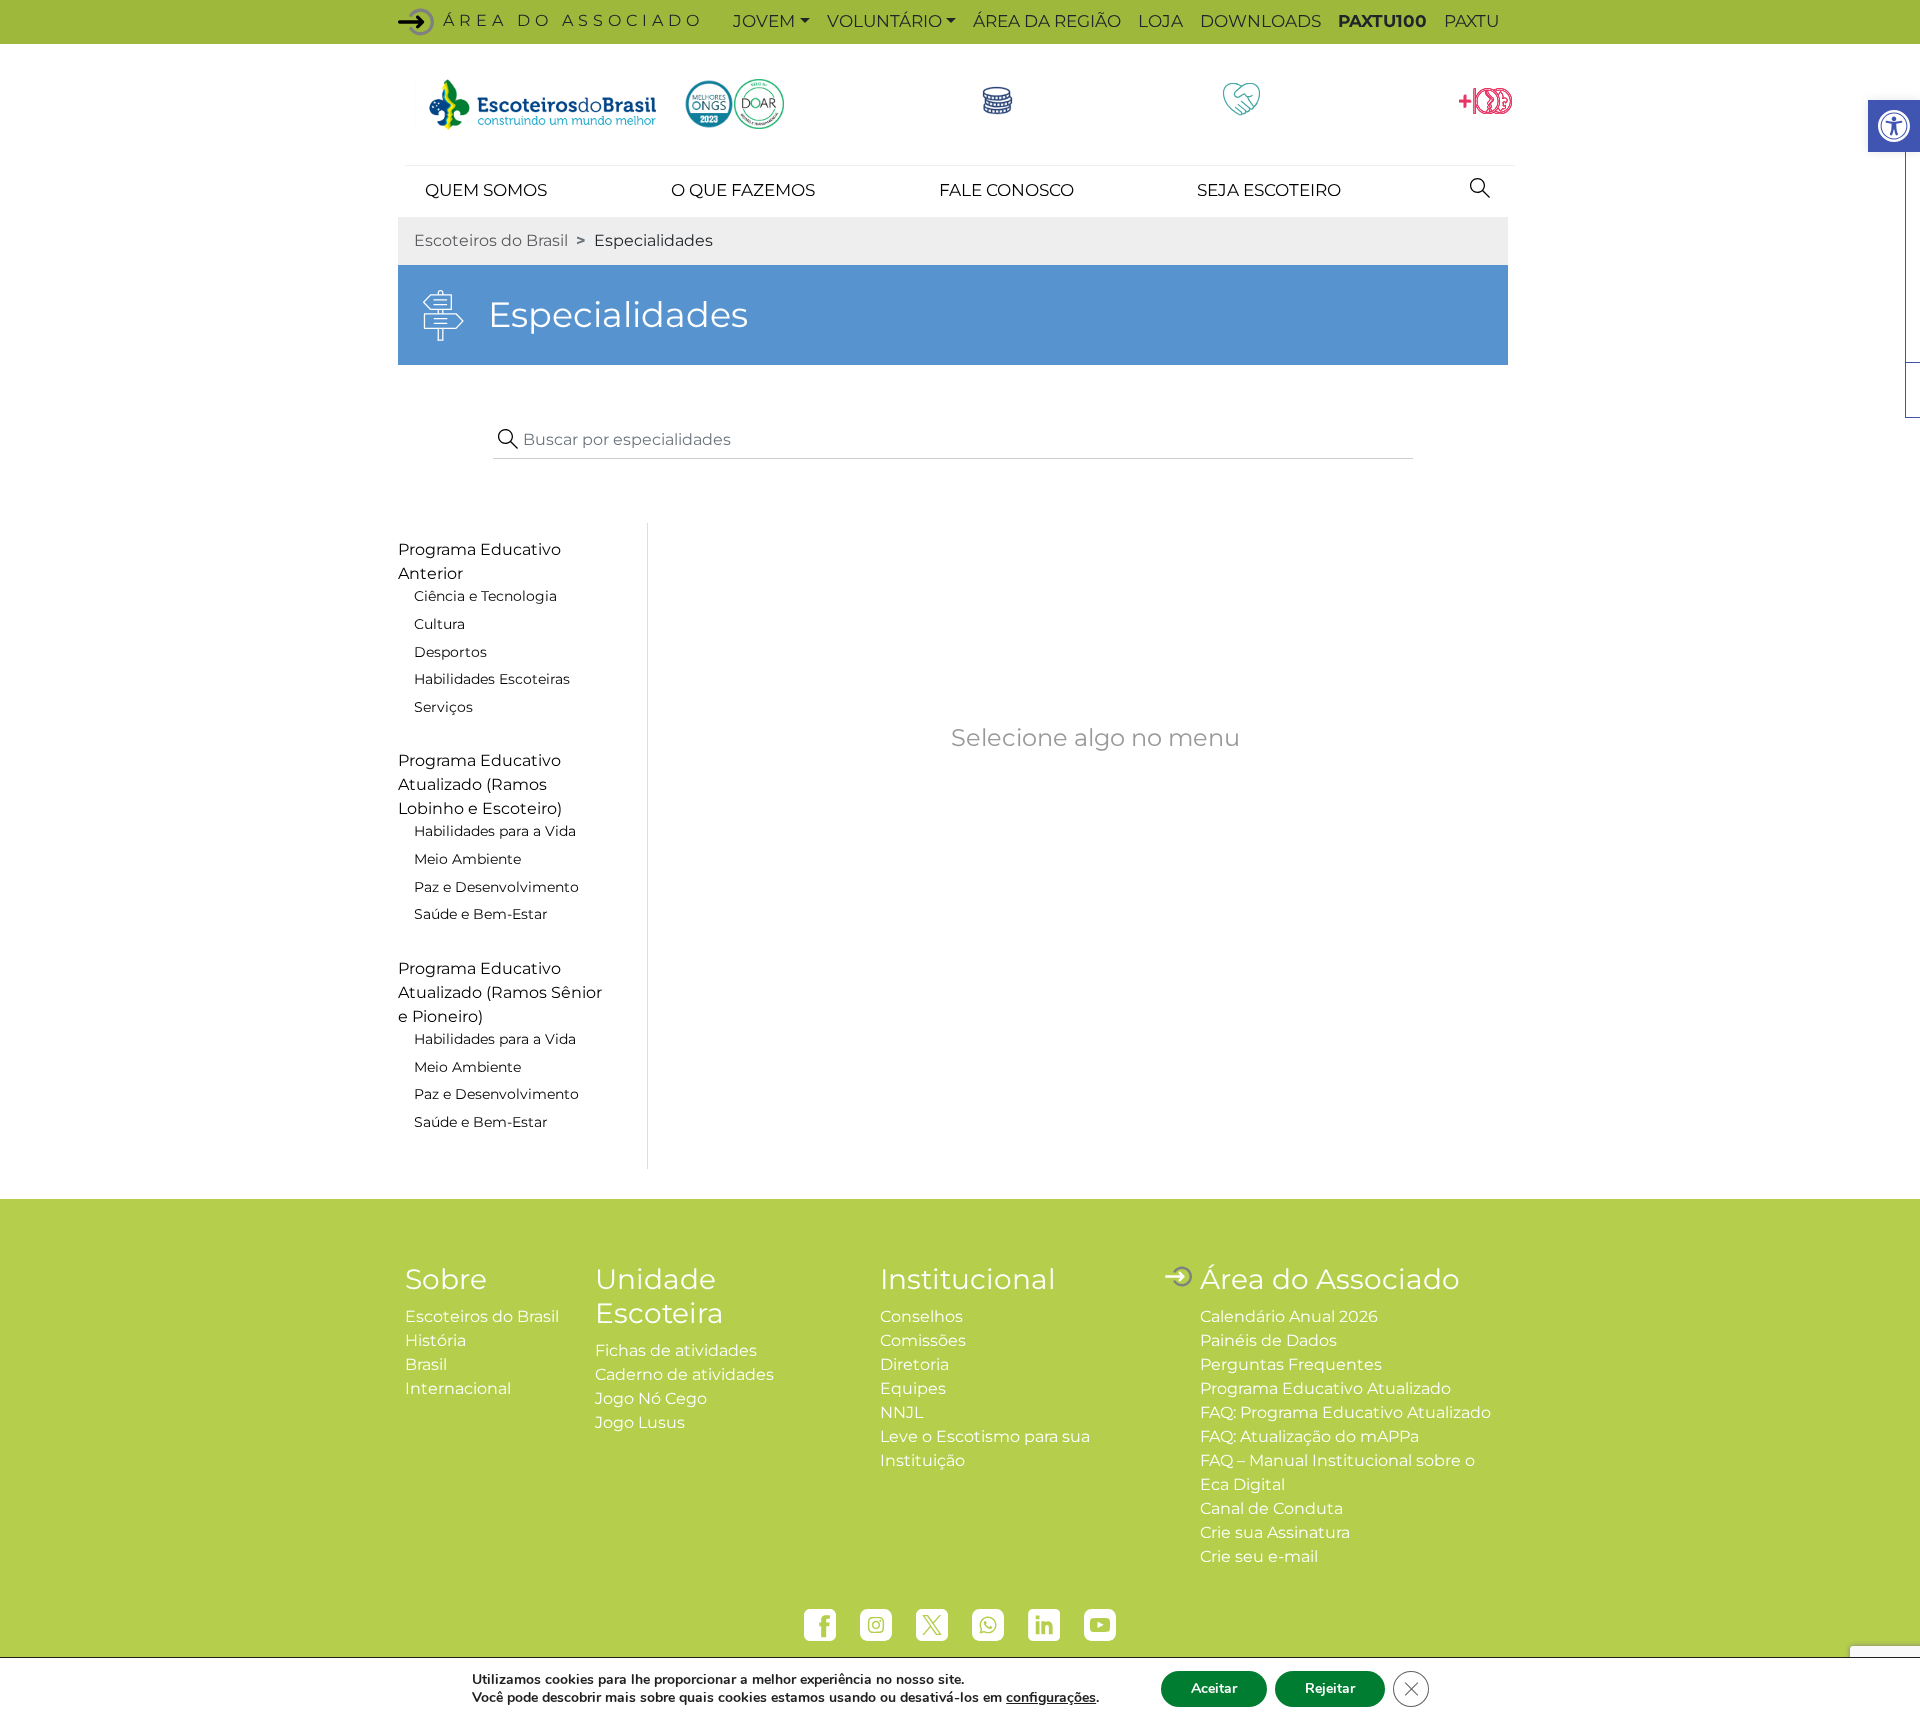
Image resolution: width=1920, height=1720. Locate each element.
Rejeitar (1330, 1688)
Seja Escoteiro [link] (1269, 190)
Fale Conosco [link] (1006, 190)
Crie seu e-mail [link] (1259, 1556)
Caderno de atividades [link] (684, 1374)
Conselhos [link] (921, 1316)
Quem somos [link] (486, 190)
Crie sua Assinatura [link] (1275, 1532)
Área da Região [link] (1047, 21)
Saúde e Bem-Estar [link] (481, 914)
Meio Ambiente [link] (467, 859)
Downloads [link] (1260, 21)
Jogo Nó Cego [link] (651, 1398)
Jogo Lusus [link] (640, 1422)
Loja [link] (1160, 21)
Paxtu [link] (1471, 21)
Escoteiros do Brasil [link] (491, 240)
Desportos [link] (450, 652)
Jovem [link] (764, 21)
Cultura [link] (439, 624)
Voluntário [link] (884, 21)
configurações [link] (1051, 1697)
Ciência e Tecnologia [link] (485, 596)
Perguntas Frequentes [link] (1291, 1364)
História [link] (435, 1340)
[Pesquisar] (1480, 187)
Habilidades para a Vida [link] (495, 831)
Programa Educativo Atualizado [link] (1325, 1388)
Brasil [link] (426, 1364)
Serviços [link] (443, 707)
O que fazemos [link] (743, 190)
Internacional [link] (458, 1388)
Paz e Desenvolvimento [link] (496, 887)
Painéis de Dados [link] (1268, 1340)
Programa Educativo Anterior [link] (479, 561)
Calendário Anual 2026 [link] (1289, 1316)
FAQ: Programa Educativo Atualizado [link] (1345, 1412)
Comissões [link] (923, 1340)
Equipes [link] (913, 1388)
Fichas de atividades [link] (676, 1350)
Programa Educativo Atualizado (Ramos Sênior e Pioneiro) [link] (500, 992)
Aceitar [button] (1214, 1688)
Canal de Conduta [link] (1271, 1508)
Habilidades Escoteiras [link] (492, 679)
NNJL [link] (901, 1412)
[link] (1894, 126)
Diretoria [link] (914, 1364)
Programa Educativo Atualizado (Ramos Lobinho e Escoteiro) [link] (480, 784)
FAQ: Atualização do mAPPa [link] (1309, 1436)
